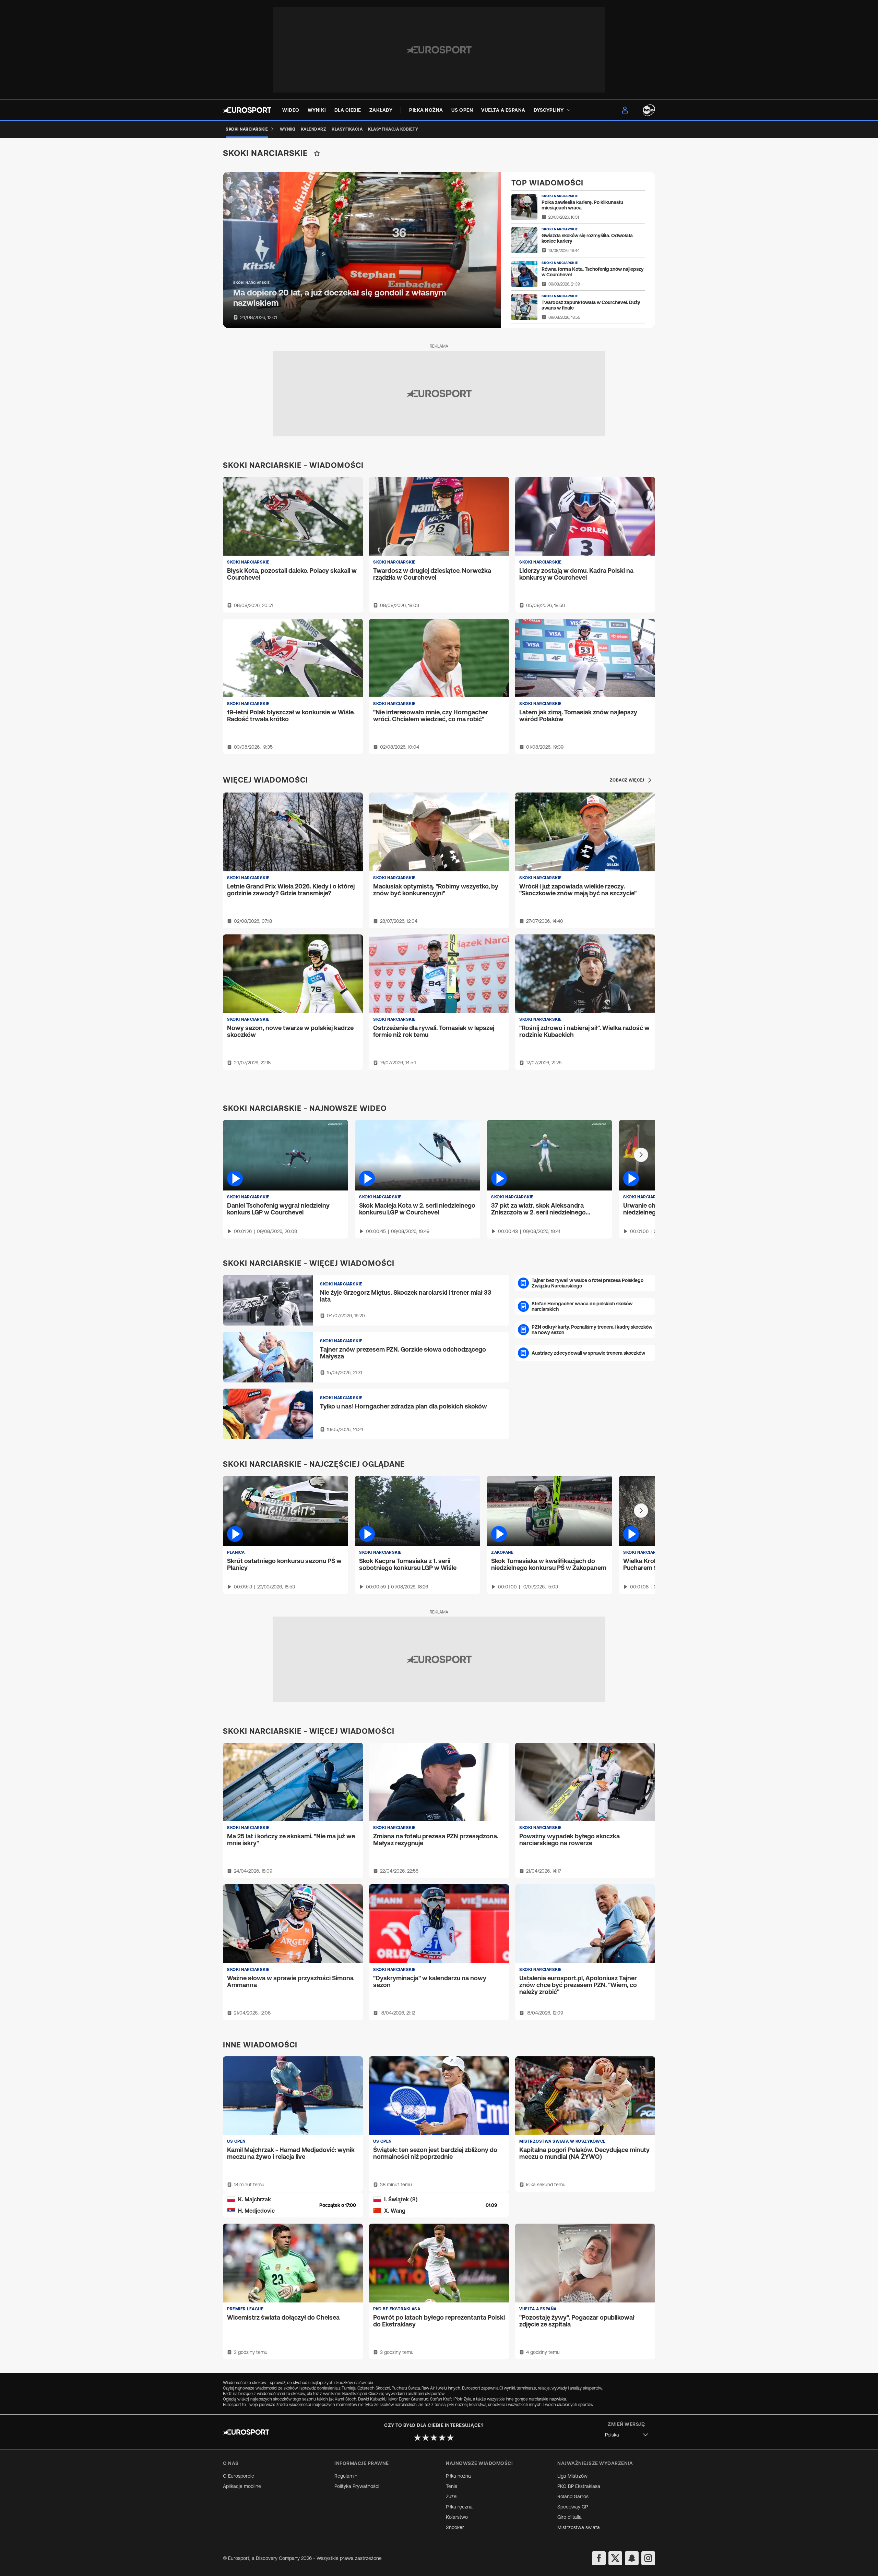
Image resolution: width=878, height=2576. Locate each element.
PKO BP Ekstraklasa (579, 2486)
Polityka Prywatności (357, 2486)
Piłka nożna (458, 2476)
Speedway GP (573, 2507)
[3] (434, 2438)
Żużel (452, 2496)
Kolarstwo (457, 2517)
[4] (442, 2438)
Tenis (452, 2486)
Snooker (455, 2527)
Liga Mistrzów (572, 2476)
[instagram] (648, 2558)
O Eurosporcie (239, 2476)
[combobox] (627, 2435)
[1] (417, 2438)
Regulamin (346, 2476)
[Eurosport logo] (247, 110)
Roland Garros (573, 2496)
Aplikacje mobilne (242, 2486)
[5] (450, 2438)
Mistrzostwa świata (579, 2527)
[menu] (625, 110)
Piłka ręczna (459, 2507)
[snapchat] (632, 2558)
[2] (426, 2438)
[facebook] (599, 2558)
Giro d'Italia (569, 2517)
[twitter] (615, 2558)
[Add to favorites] (317, 153)
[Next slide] (641, 1155)
